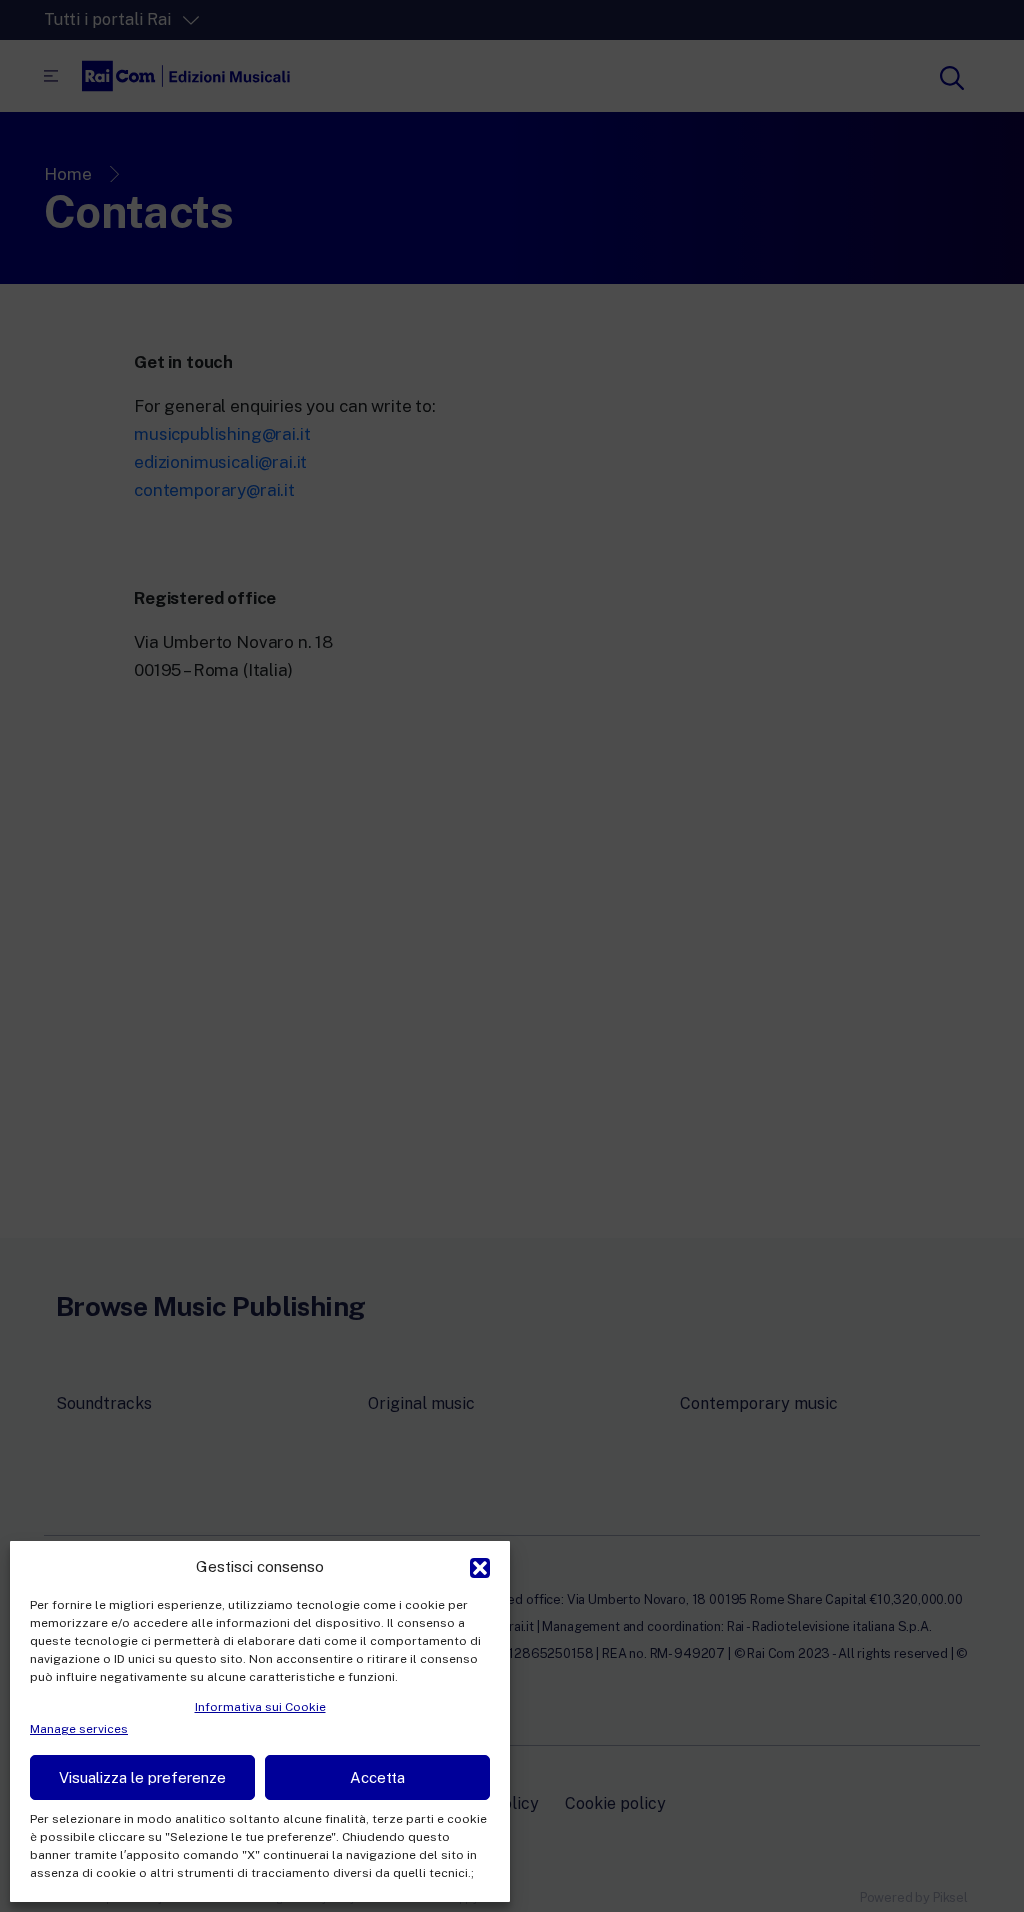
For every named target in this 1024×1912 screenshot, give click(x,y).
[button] (480, 1566)
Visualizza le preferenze (142, 1777)
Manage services (79, 1729)
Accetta (377, 1777)
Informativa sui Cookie (260, 1707)
